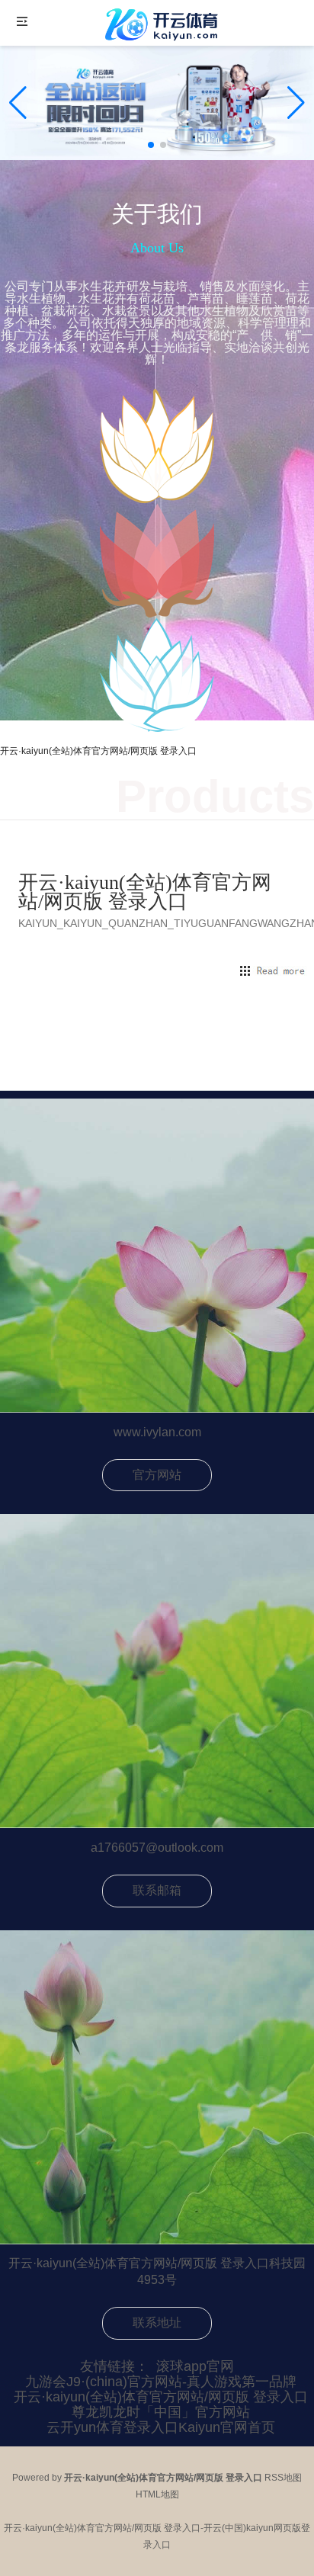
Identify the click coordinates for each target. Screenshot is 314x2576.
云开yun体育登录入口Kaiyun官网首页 (161, 2427)
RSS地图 (283, 2478)
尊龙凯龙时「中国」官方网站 (161, 2412)
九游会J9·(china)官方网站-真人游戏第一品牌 (161, 2382)
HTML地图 (157, 2494)
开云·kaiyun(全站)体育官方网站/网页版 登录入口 (161, 2397)
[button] (296, 103)
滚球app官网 (195, 2366)
